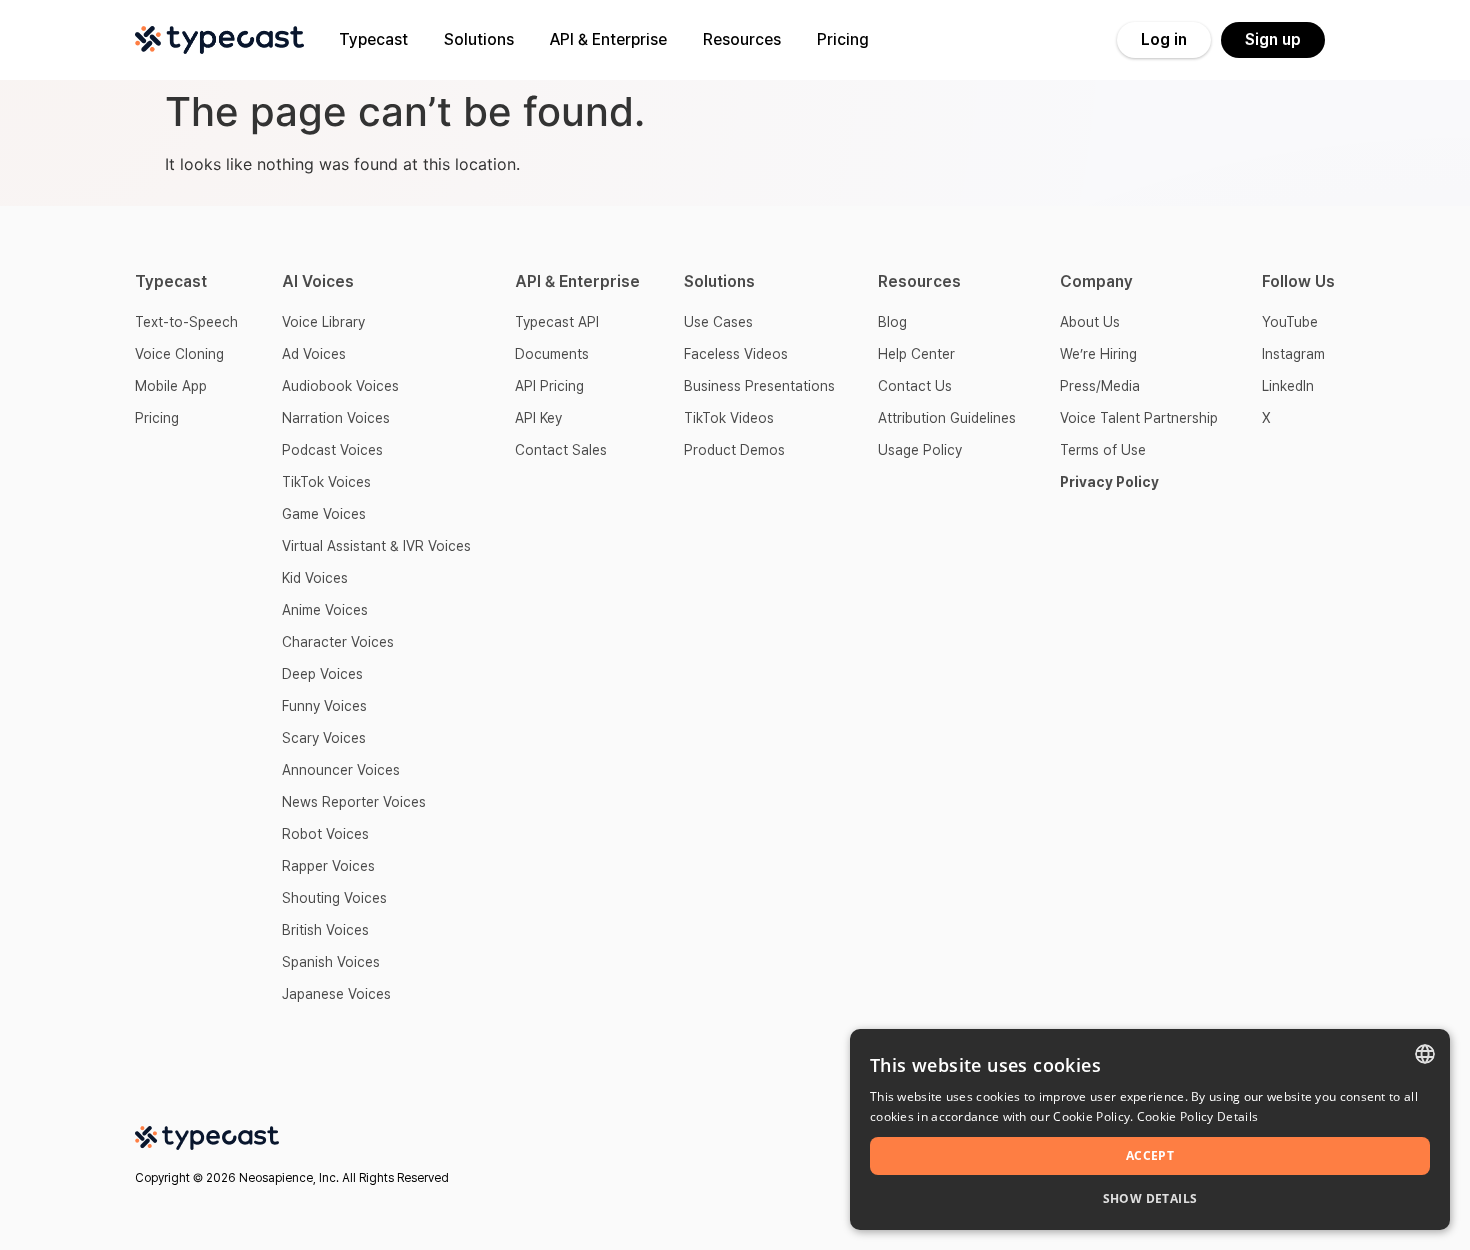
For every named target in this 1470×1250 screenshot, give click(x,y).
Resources (742, 39)
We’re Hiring (1098, 354)
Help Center (916, 354)
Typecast (373, 39)
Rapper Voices (328, 866)
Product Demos (734, 450)
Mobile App (171, 386)
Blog (892, 322)
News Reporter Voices (354, 802)
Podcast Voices (332, 450)
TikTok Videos (729, 418)
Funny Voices (324, 706)
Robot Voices (325, 834)
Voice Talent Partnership (1139, 418)
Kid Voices (315, 578)
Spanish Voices (331, 962)
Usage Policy (920, 450)
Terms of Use (1103, 450)
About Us (1090, 322)
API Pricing (549, 386)
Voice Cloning (179, 354)
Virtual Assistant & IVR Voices (376, 546)
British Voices (325, 930)
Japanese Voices (336, 994)
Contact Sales (561, 450)
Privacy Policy (1109, 482)
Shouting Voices (334, 898)
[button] (1150, 1199)
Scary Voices (324, 738)
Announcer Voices (341, 770)
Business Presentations (759, 386)
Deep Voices (322, 674)
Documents (552, 354)
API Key (538, 418)
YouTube (1290, 322)
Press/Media (1100, 386)
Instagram (1293, 354)
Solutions (479, 39)
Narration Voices (336, 418)
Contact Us (915, 386)
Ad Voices (314, 354)
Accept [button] (1150, 1155)
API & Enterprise (608, 39)
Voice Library (323, 322)
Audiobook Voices (340, 386)
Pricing (843, 39)
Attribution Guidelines (947, 418)
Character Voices (338, 642)
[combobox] (1425, 1054)
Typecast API (557, 322)
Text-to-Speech (186, 322)
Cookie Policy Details (1197, 1116)
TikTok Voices (326, 482)
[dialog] (1150, 1129)
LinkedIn (1288, 386)
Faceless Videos (736, 354)
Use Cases (718, 322)
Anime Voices (325, 610)
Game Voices (324, 514)
